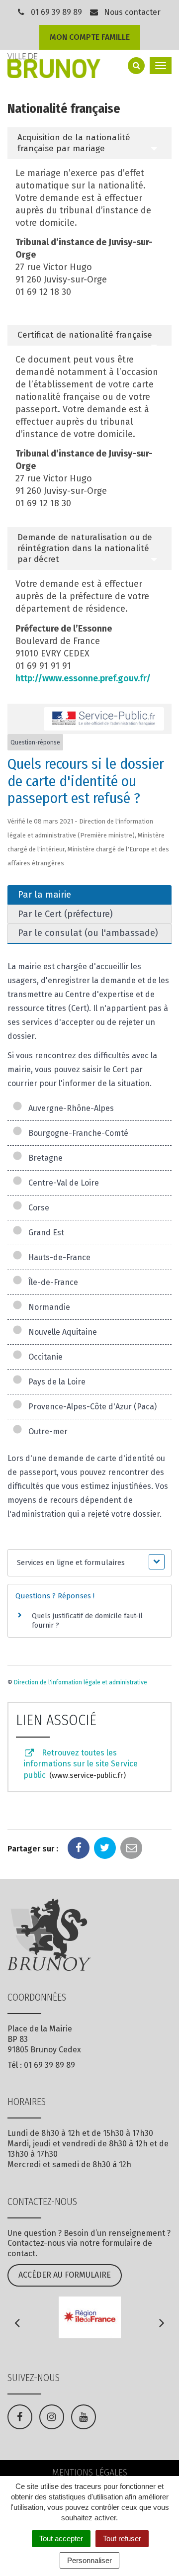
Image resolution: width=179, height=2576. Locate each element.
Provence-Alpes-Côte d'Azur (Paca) (90, 1407)
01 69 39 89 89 (56, 12)
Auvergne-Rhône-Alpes (69, 1108)
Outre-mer (46, 1431)
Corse (37, 1208)
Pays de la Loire (55, 1382)
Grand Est (44, 1233)
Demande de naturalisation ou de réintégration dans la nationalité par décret (85, 548)
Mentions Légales (90, 2473)
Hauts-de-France (57, 1257)
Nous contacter (131, 12)
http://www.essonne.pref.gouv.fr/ (83, 678)
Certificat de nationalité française (85, 335)
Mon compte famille (90, 37)
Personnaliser (89, 2560)
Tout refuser (122, 2538)
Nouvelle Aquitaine (61, 1332)
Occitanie (44, 1357)
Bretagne (44, 1158)
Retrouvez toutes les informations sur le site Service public (81, 1764)
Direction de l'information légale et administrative (81, 1682)
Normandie (47, 1307)
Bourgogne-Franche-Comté (76, 1133)
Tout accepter (61, 2538)
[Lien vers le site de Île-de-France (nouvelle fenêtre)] (89, 2317)
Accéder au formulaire (65, 2275)
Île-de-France (51, 1282)
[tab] (89, 143)
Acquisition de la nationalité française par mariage (74, 143)
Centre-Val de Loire (62, 1183)
